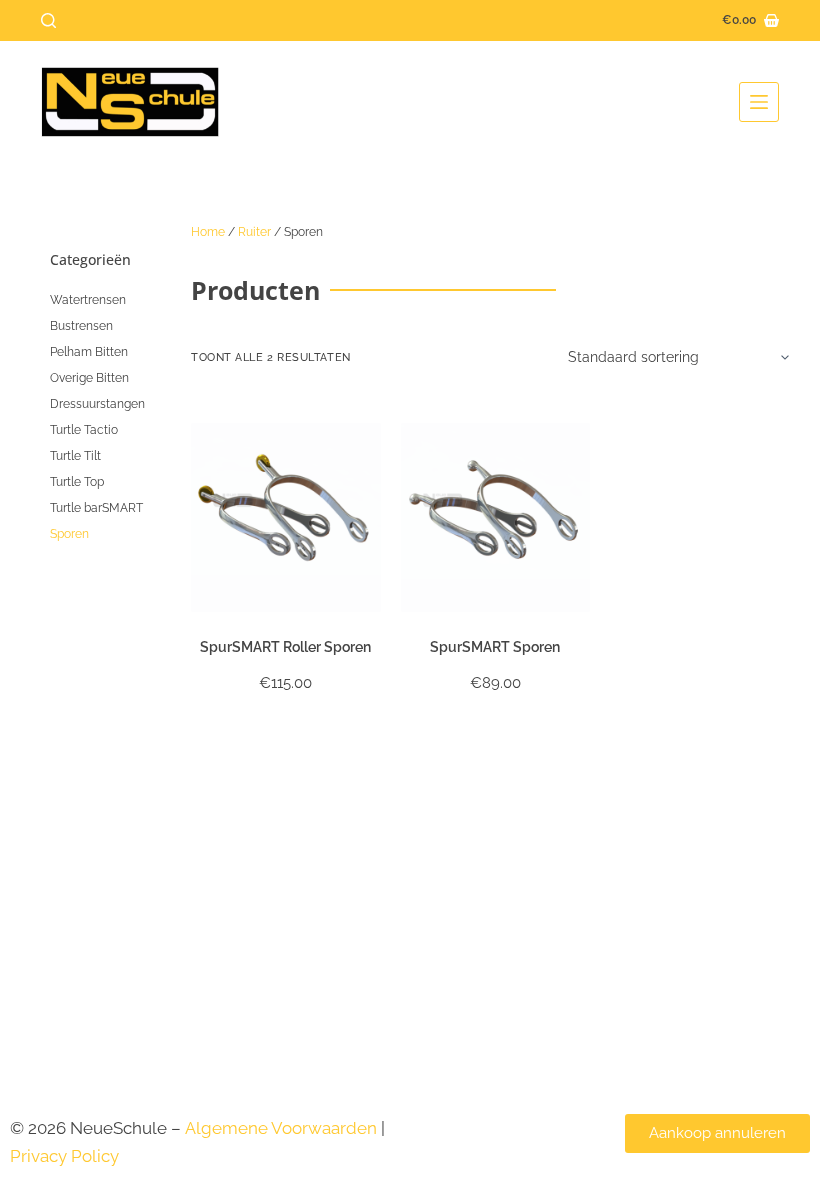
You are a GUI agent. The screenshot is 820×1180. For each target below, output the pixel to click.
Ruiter (254, 232)
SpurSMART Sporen (495, 647)
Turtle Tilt (75, 456)
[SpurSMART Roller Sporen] (286, 518)
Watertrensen (88, 300)
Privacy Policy (66, 1156)
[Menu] (759, 102)
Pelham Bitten (89, 352)
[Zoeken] (48, 20)
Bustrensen (81, 326)
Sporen (69, 534)
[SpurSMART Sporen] (496, 518)
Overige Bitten (89, 378)
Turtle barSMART (96, 508)
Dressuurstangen (97, 404)
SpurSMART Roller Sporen (285, 647)
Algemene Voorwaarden (281, 1128)
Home (208, 232)
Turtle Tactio (84, 430)
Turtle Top (77, 482)
